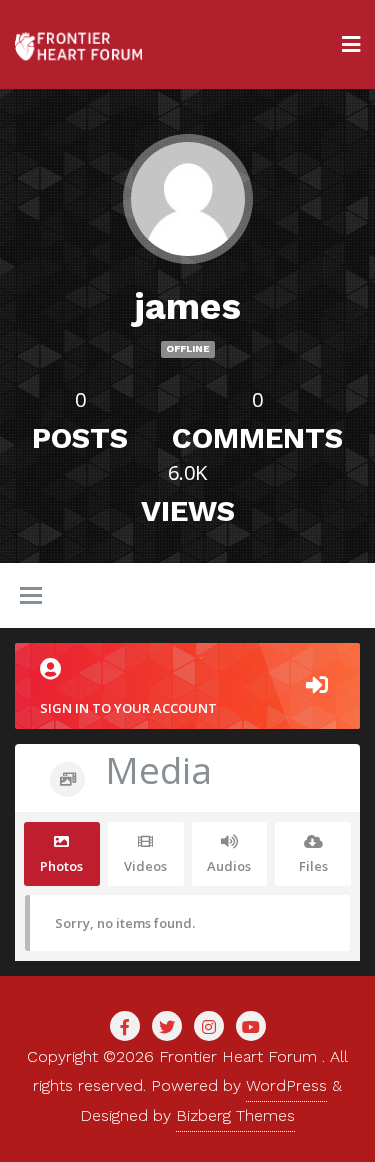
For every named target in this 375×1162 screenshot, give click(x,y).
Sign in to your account (128, 708)
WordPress (286, 1085)
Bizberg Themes (235, 1115)
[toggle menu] (31, 597)
